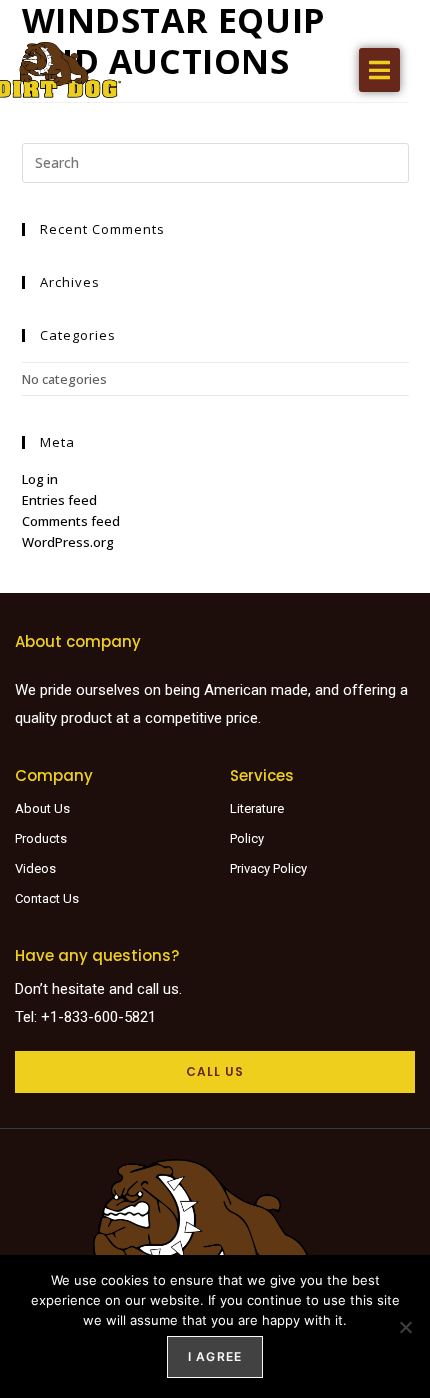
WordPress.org (68, 542)
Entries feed (59, 500)
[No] (405, 1327)
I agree (215, 1356)
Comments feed (71, 521)
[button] (379, 70)
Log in (40, 479)
